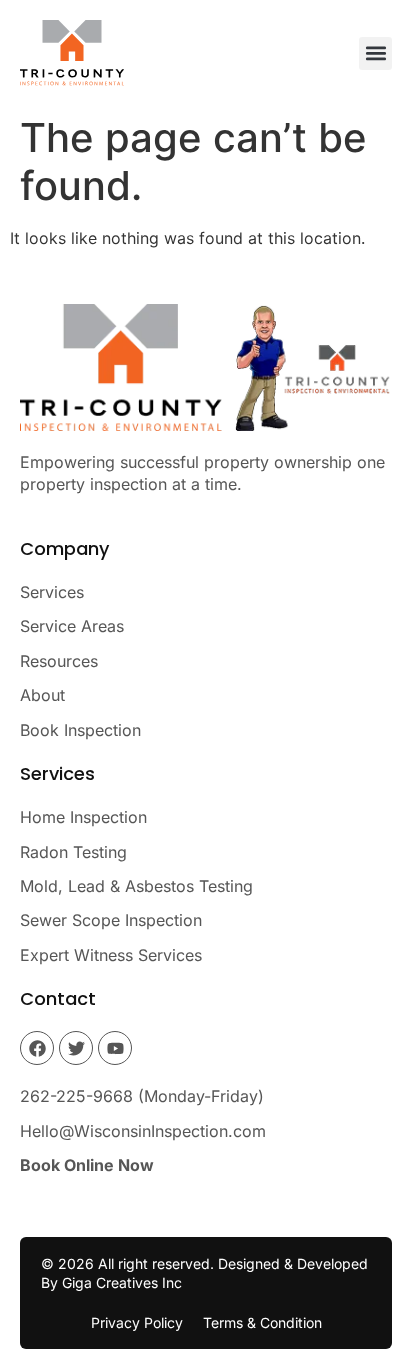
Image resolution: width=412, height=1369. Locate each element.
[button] (375, 53)
